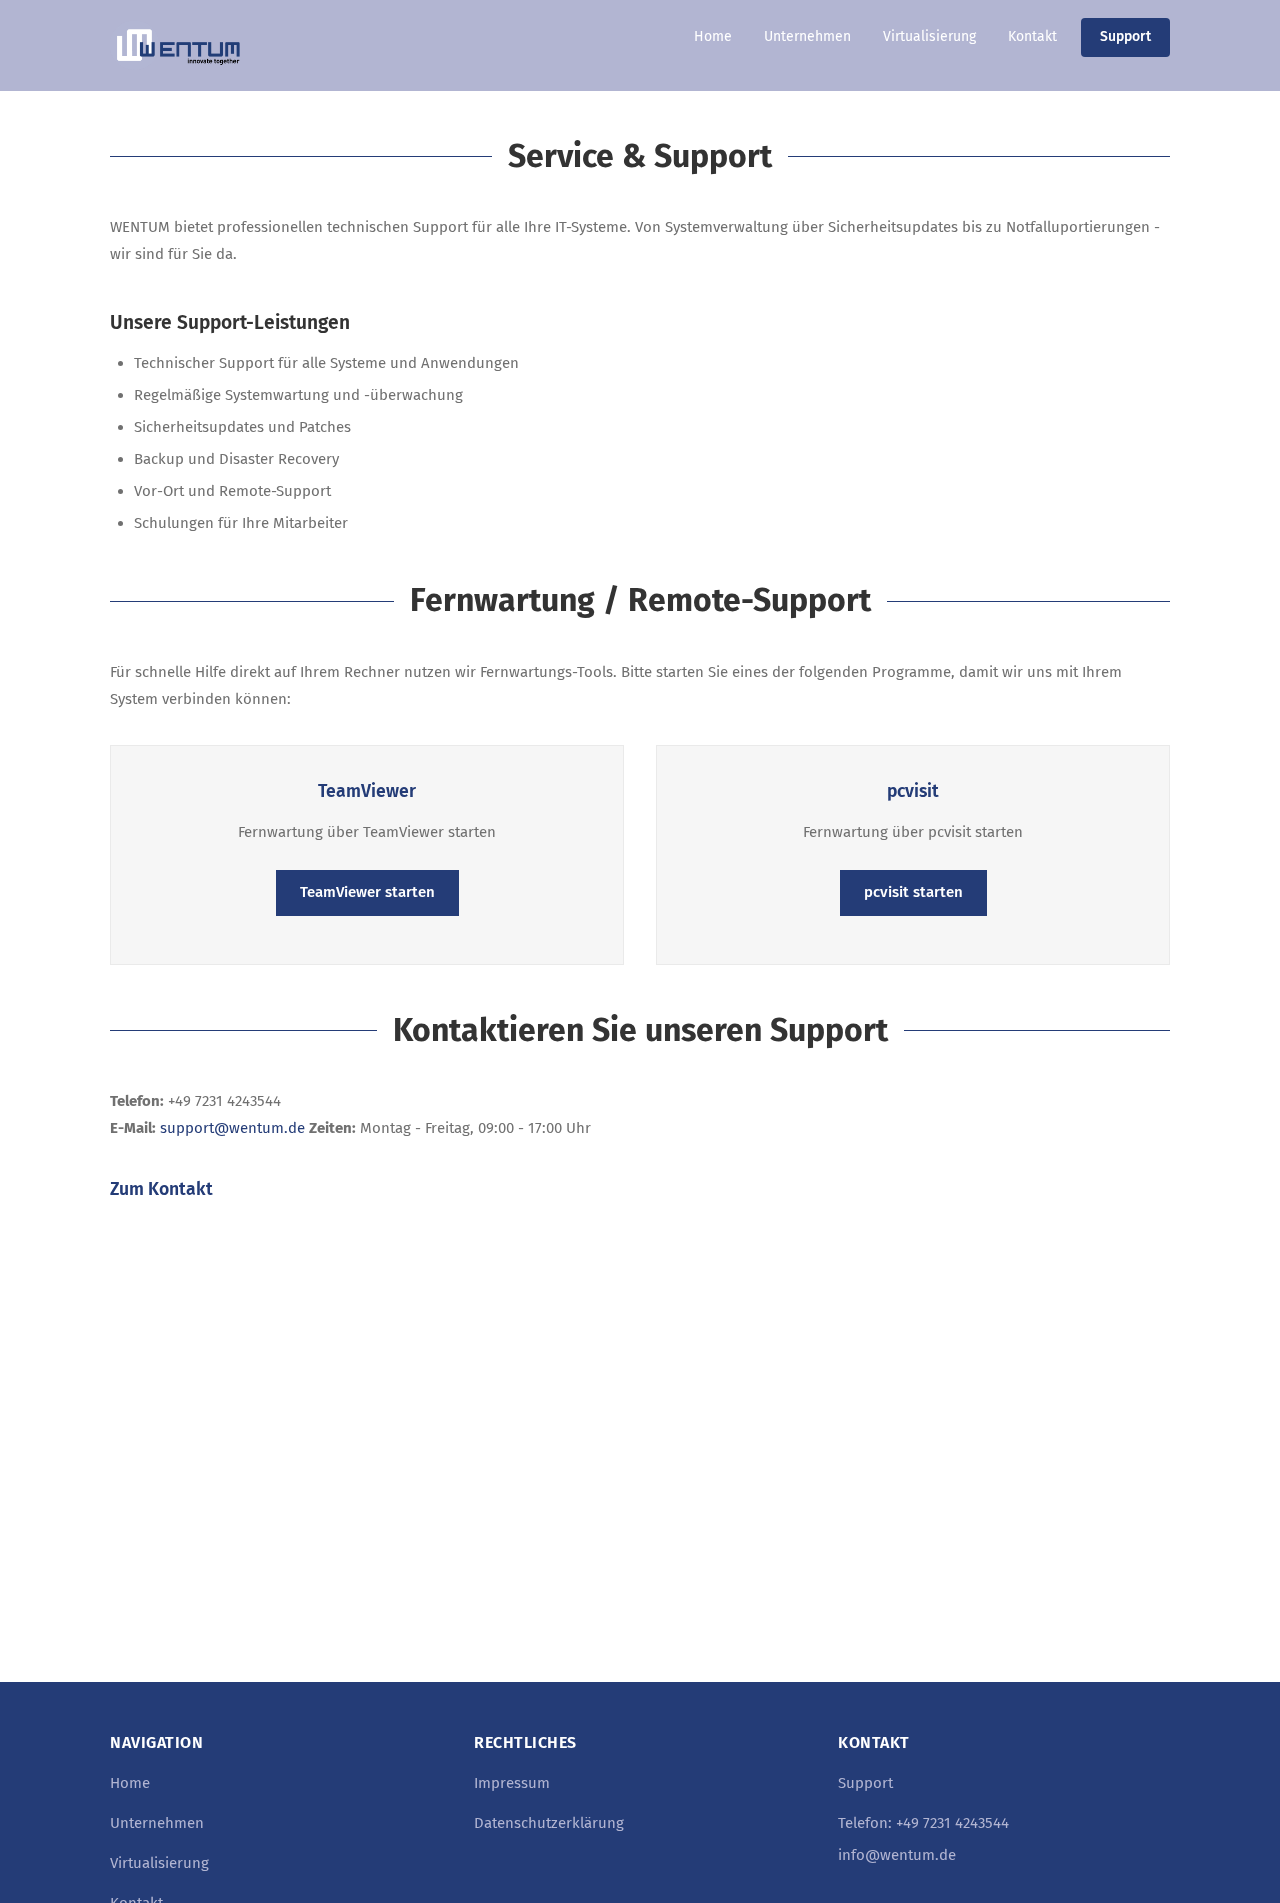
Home (713, 36)
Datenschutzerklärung (549, 1823)
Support (1125, 36)
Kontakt (1032, 36)
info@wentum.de (897, 1855)
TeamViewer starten (367, 892)
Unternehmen (807, 36)
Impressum (512, 1783)
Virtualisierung (929, 36)
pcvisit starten (913, 892)
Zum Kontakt (161, 1189)
